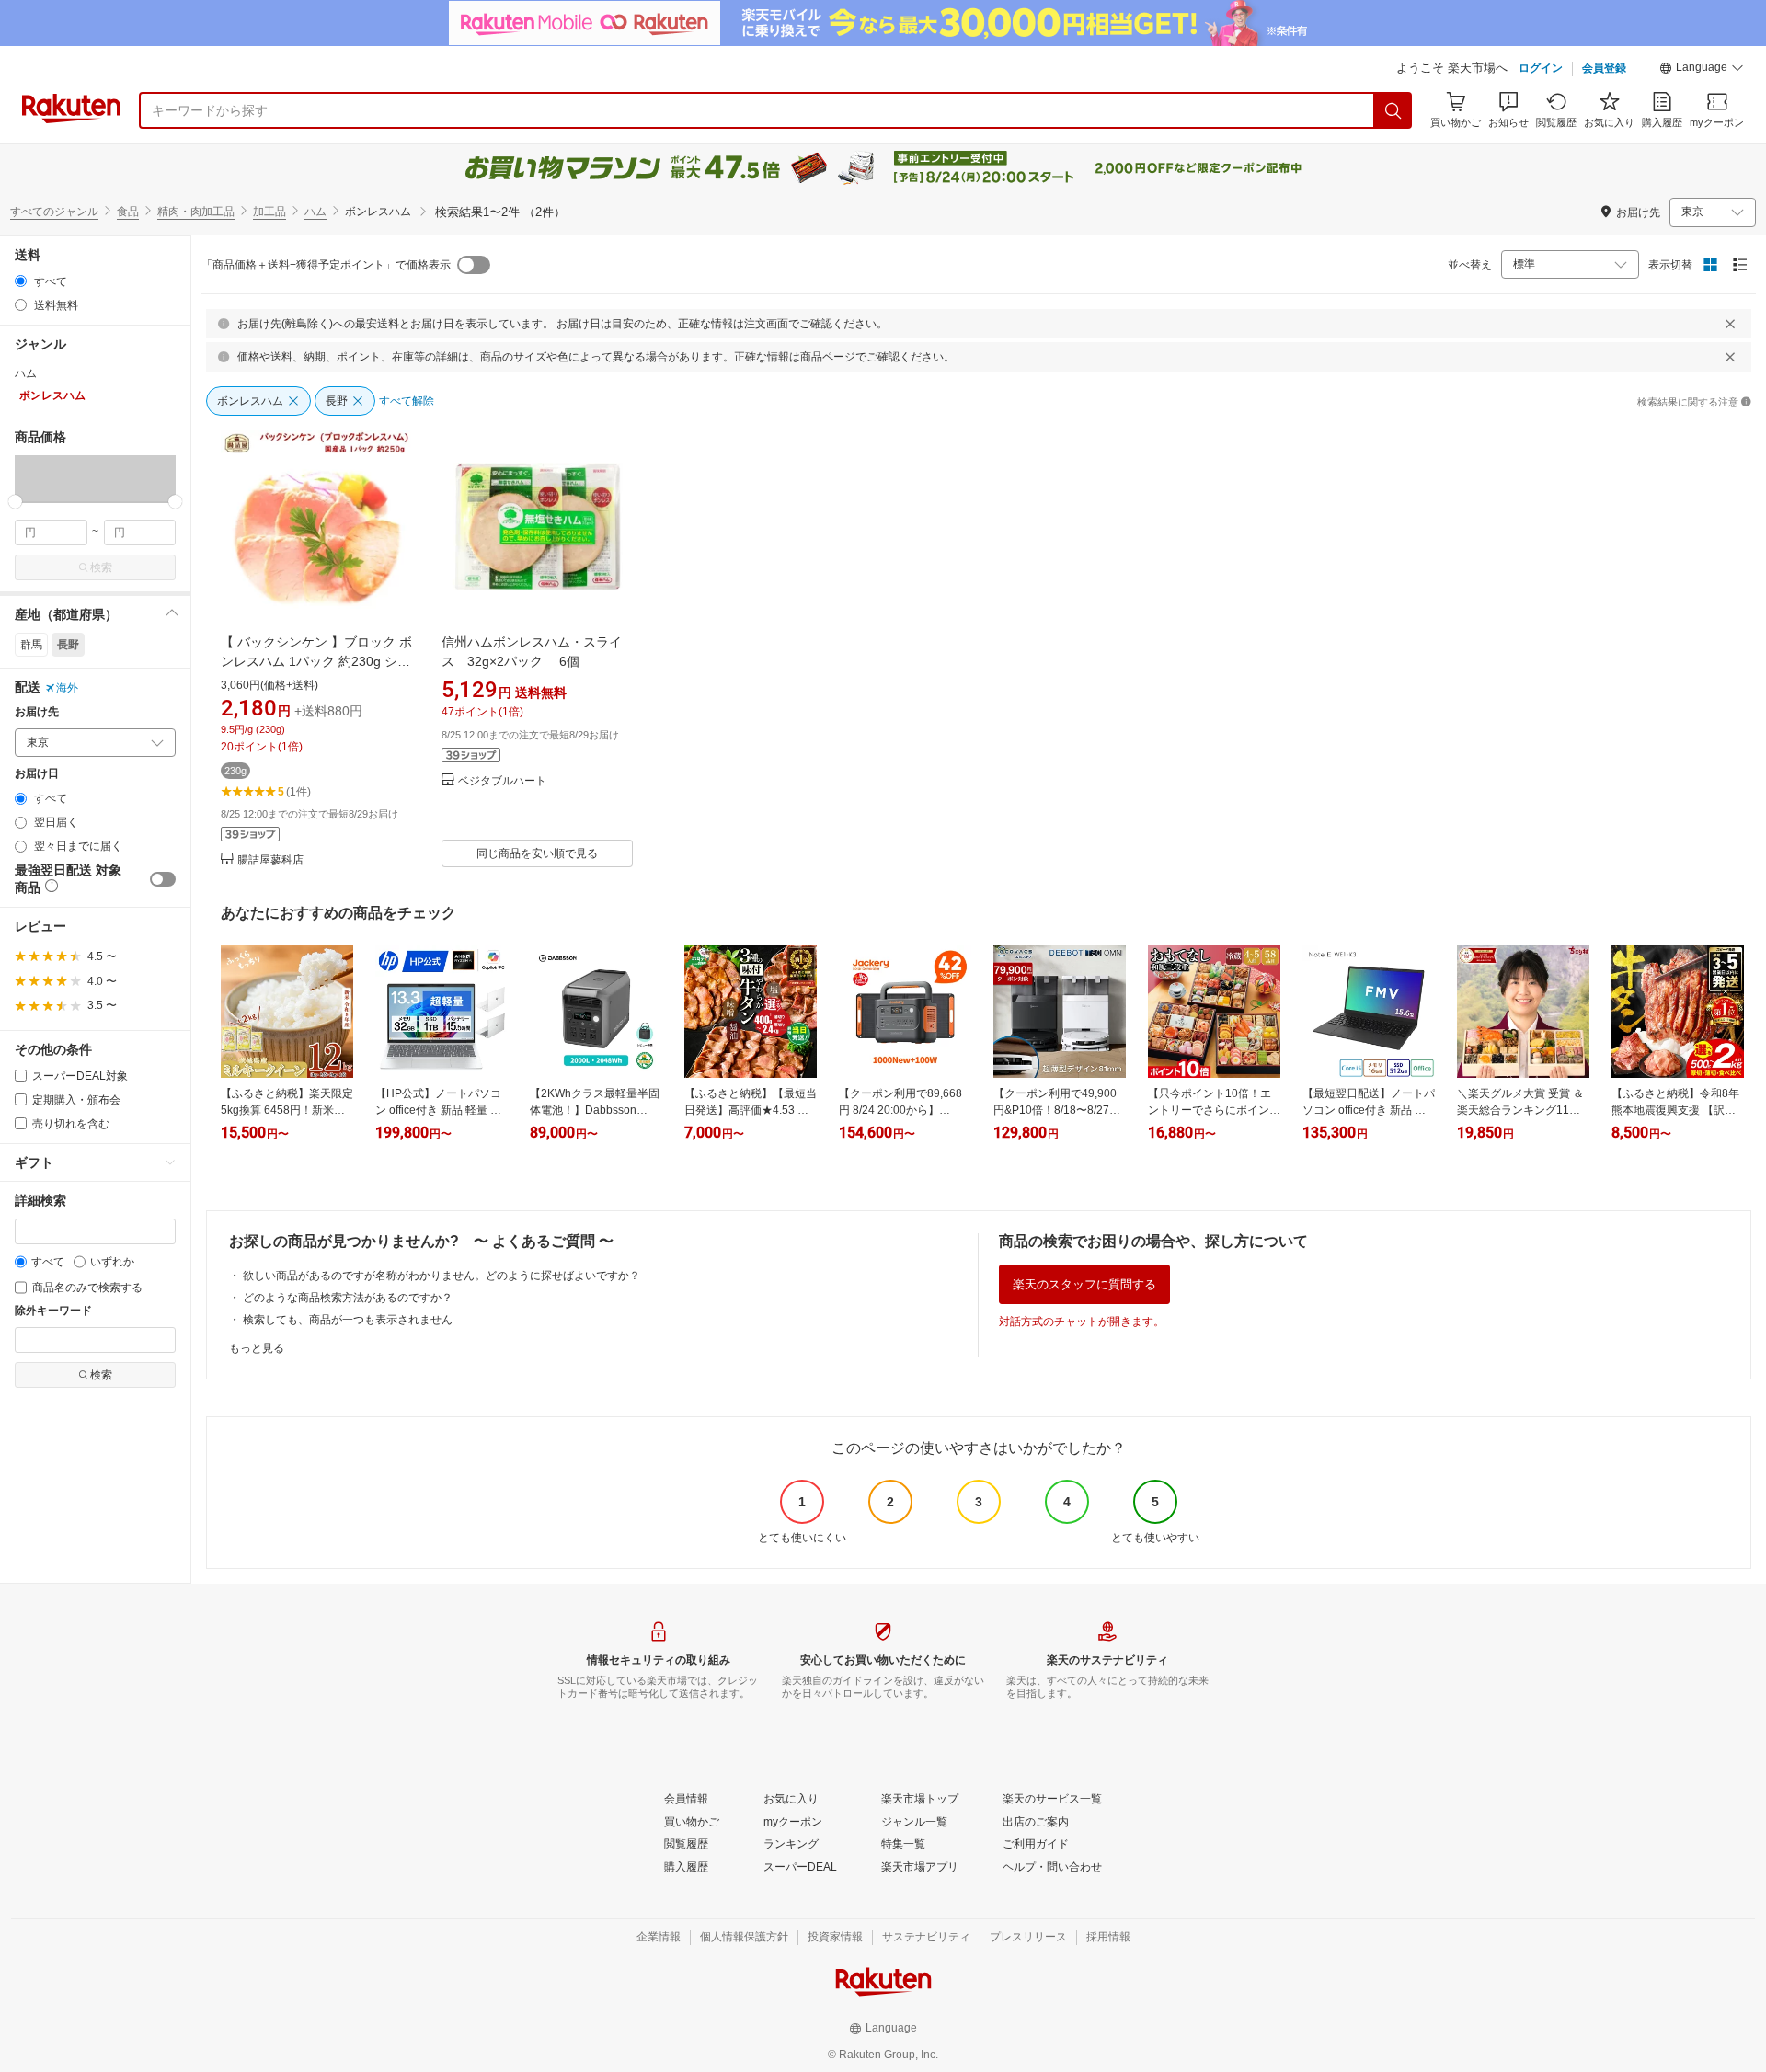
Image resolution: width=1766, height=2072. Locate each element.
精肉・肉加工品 (196, 212)
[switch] (163, 879)
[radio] (21, 281)
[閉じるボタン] (1730, 324)
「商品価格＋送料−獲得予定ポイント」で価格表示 (326, 265)
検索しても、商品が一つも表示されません (348, 1320)
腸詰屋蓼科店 (270, 860)
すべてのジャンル (54, 212)
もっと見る (257, 1348)
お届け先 (37, 712)
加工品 (269, 212)
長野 (68, 645)
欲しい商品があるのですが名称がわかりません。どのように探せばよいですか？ (441, 1276)
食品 (128, 212)
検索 (101, 567)
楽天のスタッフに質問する (1084, 1284)
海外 (67, 688)
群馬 (31, 645)
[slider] (15, 502)
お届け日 (37, 774)
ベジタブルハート (502, 781)
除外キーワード (53, 1311)
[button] (1702, 70)
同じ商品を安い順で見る (537, 853)
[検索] (1393, 110)
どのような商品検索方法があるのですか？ (348, 1298)
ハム (315, 212)
